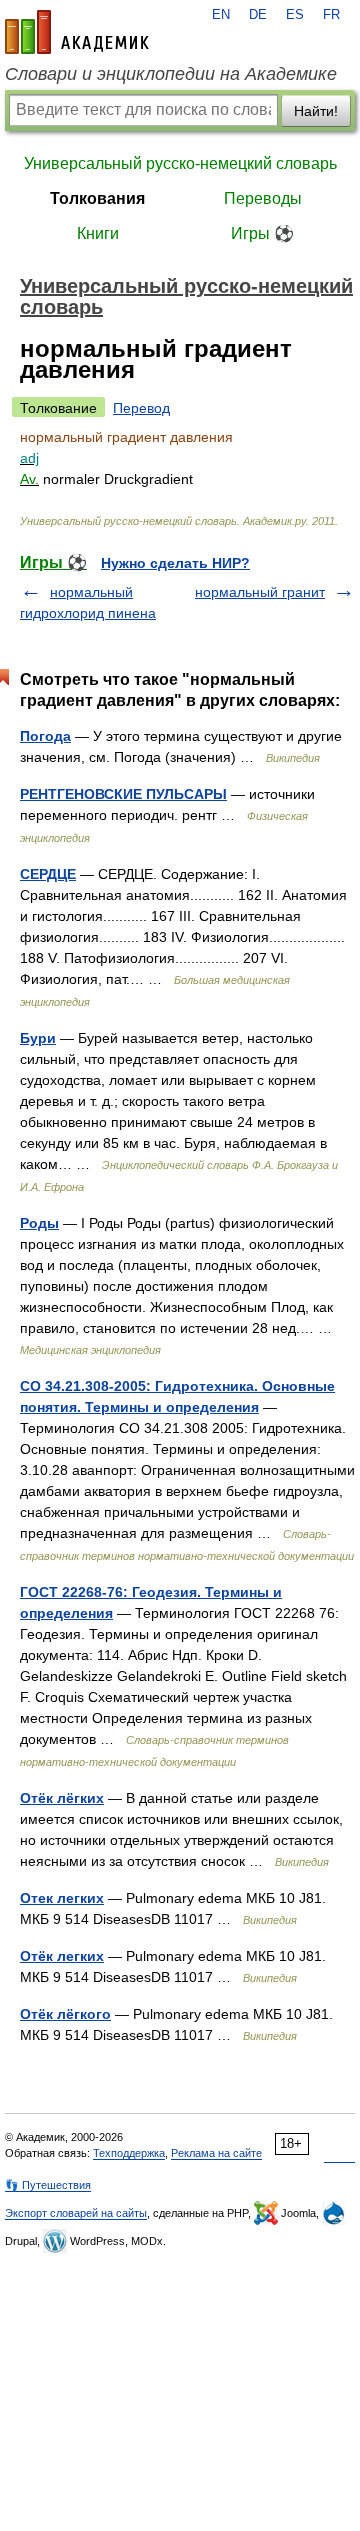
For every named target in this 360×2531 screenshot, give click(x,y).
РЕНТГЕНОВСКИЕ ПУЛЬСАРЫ (123, 794)
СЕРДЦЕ (48, 874)
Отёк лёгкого (65, 2014)
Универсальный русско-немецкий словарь (180, 163)
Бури (38, 1038)
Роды (39, 1223)
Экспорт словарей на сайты (76, 2213)
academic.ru (77, 32)
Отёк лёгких (62, 1798)
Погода (45, 736)
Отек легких (62, 1898)
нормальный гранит (260, 592)
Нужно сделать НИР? (175, 563)
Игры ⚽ (262, 233)
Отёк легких (62, 1956)
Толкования (97, 198)
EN (221, 15)
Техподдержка (129, 2153)
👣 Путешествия (48, 2185)
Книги (98, 233)
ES (295, 15)
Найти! (316, 111)
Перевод (141, 408)
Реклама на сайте (216, 2153)
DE (258, 15)
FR (331, 15)
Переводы (263, 198)
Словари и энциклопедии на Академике (171, 74)
